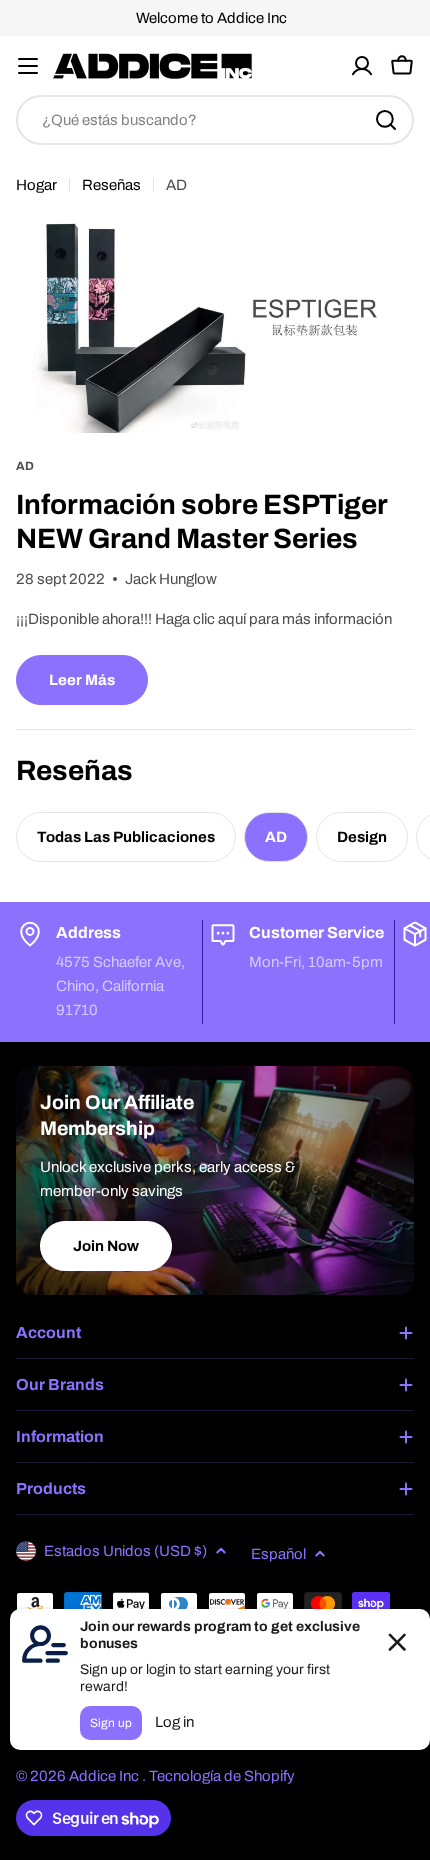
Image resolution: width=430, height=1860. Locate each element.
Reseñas (111, 185)
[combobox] (215, 120)
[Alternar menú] (28, 66)
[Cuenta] (362, 66)
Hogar (36, 185)
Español (278, 1554)
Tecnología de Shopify (222, 1776)
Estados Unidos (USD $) (125, 1551)
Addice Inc (105, 1776)
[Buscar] (386, 120)
